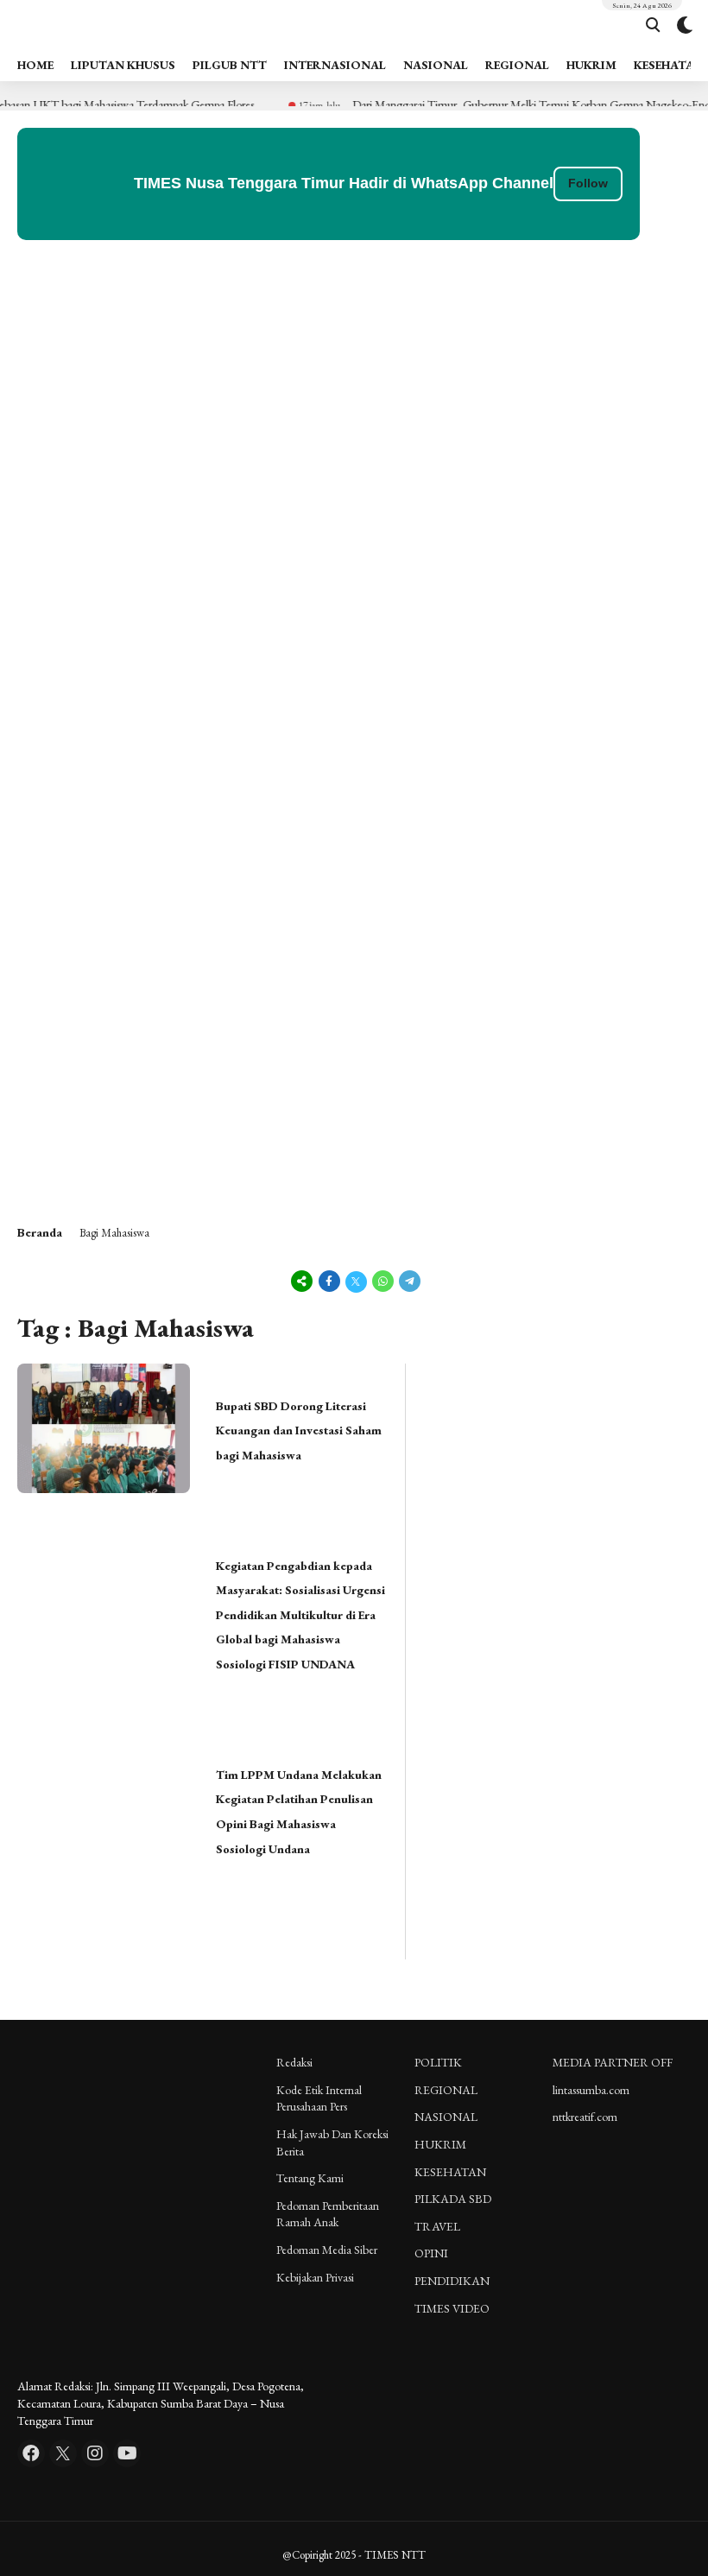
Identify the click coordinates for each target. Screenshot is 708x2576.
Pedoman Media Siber (327, 2250)
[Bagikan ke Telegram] (408, 1281)
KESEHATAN (450, 2172)
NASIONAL (436, 65)
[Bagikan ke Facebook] (329, 1281)
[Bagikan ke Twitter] (356, 1281)
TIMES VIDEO (452, 2308)
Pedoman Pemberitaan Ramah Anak (328, 2214)
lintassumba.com (591, 2090)
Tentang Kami (310, 2178)
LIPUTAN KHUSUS (123, 65)
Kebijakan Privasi (315, 2277)
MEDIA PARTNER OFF (613, 2062)
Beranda (40, 1232)
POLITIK (438, 2062)
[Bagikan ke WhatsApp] (383, 1281)
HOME (35, 65)
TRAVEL (437, 2226)
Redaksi (294, 2062)
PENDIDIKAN (452, 2281)
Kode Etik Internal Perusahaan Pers (319, 2098)
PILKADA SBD (453, 2199)
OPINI (431, 2253)
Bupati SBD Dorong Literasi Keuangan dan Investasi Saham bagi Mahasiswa (299, 1430)
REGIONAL (517, 65)
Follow (588, 183)
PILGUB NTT (230, 65)
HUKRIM (591, 65)
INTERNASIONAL (335, 65)
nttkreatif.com (585, 2117)
